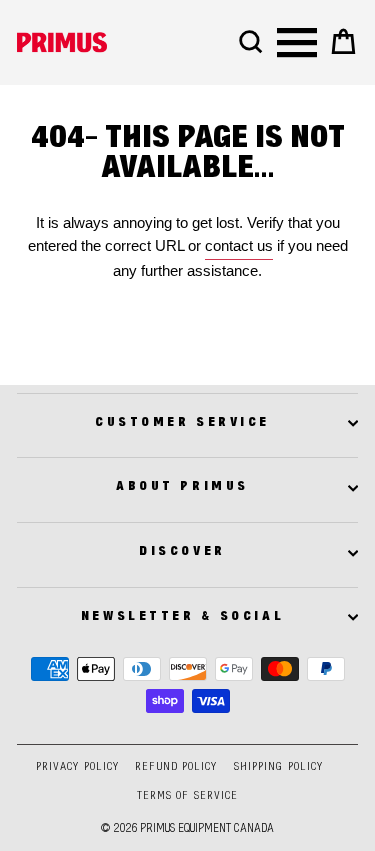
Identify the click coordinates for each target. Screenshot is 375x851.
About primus (182, 487)
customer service (182, 423)
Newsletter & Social (182, 617)
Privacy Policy (77, 767)
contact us (239, 246)
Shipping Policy (279, 767)
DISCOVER (182, 552)
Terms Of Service (188, 796)
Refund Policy (176, 767)
